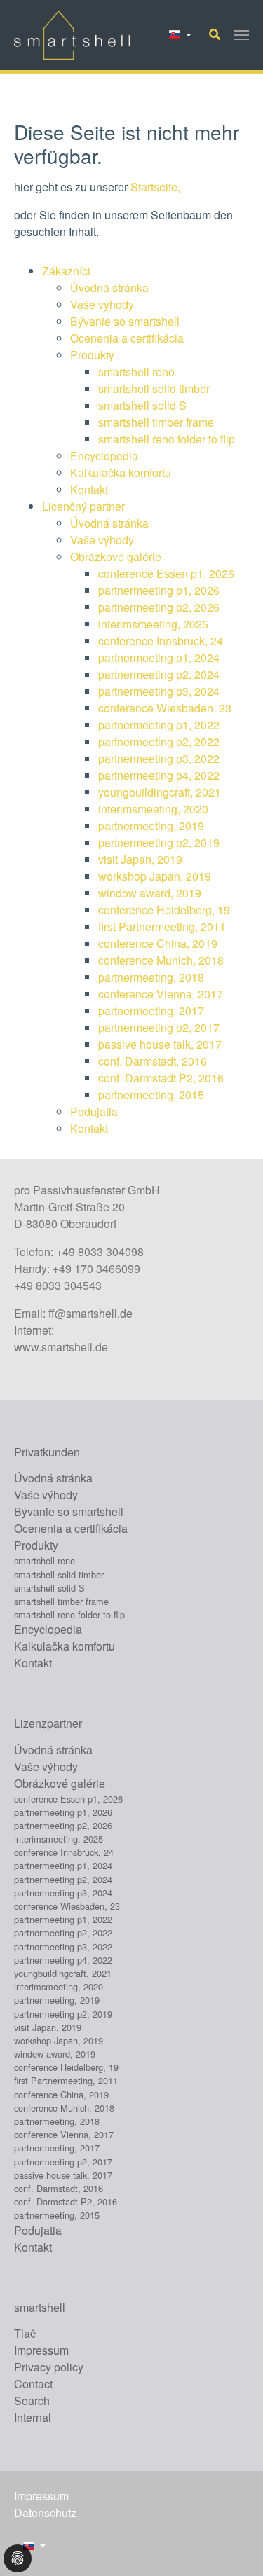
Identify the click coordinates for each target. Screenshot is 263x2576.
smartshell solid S (142, 405)
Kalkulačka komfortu (121, 473)
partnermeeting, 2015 (151, 1095)
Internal (33, 2417)
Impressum (41, 2350)
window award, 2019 (150, 893)
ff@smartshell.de (90, 1313)
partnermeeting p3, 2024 (159, 691)
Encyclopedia (104, 456)
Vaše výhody (102, 304)
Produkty (92, 355)
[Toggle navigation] (241, 35)
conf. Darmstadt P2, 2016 (161, 1078)
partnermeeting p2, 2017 (159, 1027)
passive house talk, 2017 (160, 1044)
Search (32, 2401)
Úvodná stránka (109, 288)
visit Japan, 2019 (140, 859)
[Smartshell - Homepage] (72, 35)
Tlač (25, 2333)
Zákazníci (66, 271)
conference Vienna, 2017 (161, 994)
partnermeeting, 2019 (151, 826)
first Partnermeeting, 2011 (162, 927)
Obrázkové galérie (116, 557)
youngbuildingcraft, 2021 (160, 792)
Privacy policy (49, 2367)
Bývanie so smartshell (125, 321)
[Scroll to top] (232, 2545)
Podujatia (94, 1111)
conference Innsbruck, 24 (161, 641)
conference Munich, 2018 (161, 960)
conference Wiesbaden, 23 (165, 708)
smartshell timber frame (156, 422)
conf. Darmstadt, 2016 (153, 1061)
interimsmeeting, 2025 (153, 624)
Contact (33, 2384)
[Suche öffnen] (215, 34)
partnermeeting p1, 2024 (159, 657)
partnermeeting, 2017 (151, 1011)
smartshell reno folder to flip (167, 439)
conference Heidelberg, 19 (164, 910)
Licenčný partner (83, 506)
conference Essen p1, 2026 (166, 573)
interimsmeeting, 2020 (153, 809)
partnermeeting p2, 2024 (159, 674)
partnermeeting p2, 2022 (159, 742)
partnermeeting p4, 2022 (159, 775)
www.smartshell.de (61, 1347)
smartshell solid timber (154, 388)
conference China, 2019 (158, 943)
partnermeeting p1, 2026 (159, 590)
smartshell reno (136, 372)
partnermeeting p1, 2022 (159, 725)
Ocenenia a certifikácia (127, 338)
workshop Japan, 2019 (155, 876)
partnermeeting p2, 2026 (159, 607)
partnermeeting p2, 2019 (159, 842)
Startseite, (155, 187)
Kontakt (89, 489)
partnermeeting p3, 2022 (159, 758)
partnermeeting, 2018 (151, 977)
